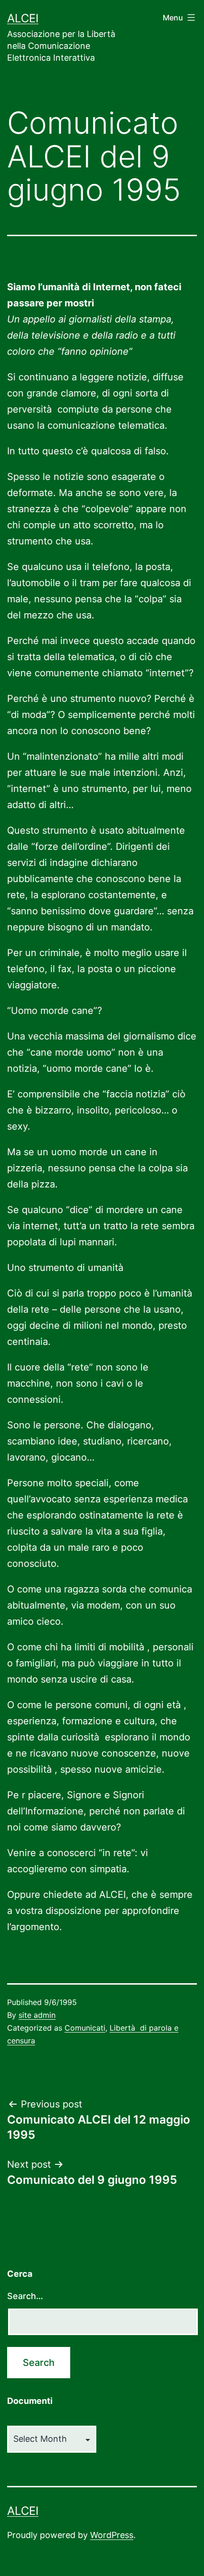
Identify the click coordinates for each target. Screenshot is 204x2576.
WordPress (112, 2535)
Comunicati (85, 2028)
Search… (25, 2296)
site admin (37, 2015)
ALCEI (23, 18)
